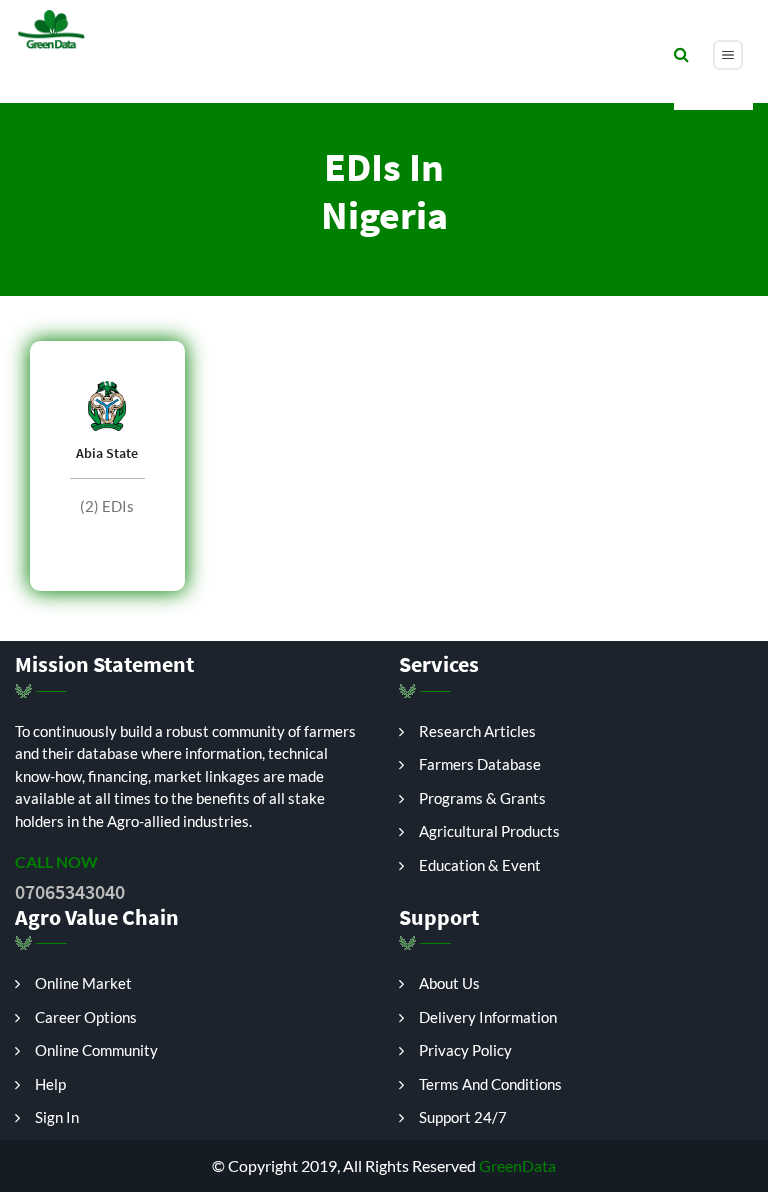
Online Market (83, 983)
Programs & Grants (482, 798)
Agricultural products (489, 831)
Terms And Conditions (490, 1084)
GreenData (516, 1165)
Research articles (477, 731)
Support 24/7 (463, 1117)
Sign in (57, 1117)
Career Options (86, 1017)
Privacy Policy (465, 1050)
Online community (96, 1050)
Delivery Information (488, 1017)
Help (50, 1084)
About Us (449, 983)
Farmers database (480, 764)
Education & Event (480, 865)
